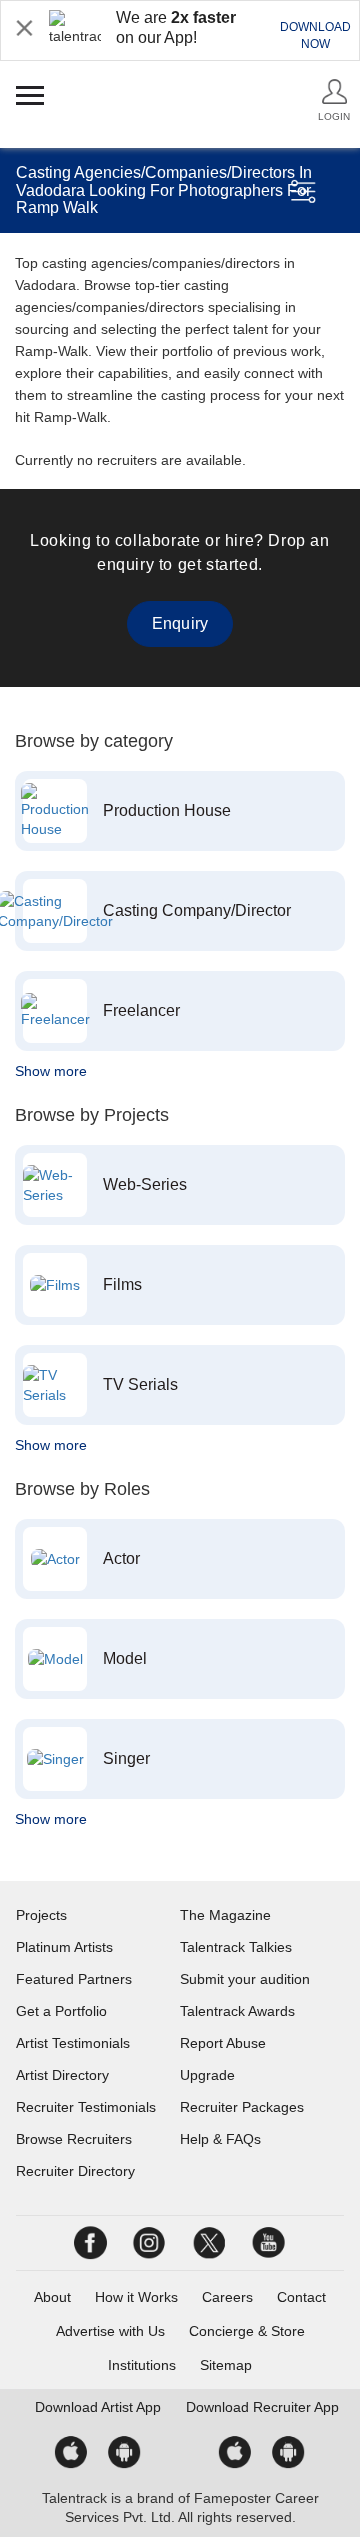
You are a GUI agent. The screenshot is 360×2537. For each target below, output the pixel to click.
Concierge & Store (247, 2331)
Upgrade (207, 2075)
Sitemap (226, 2365)
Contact (301, 2297)
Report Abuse (223, 2043)
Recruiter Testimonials (86, 2107)
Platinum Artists (64, 1947)
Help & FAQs (220, 2139)
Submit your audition (245, 1979)
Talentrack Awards (237, 2011)
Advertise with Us (110, 2331)
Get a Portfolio (61, 2011)
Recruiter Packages (242, 2107)
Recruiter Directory (75, 2171)
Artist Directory (62, 2075)
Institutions (142, 2365)
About (52, 2297)
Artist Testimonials (73, 2043)
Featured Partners (74, 1979)
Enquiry (180, 623)
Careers (227, 2297)
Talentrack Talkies (236, 1947)
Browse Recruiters (74, 2139)
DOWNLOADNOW (315, 35)
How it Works (136, 2297)
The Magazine (225, 1915)
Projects (41, 1915)
